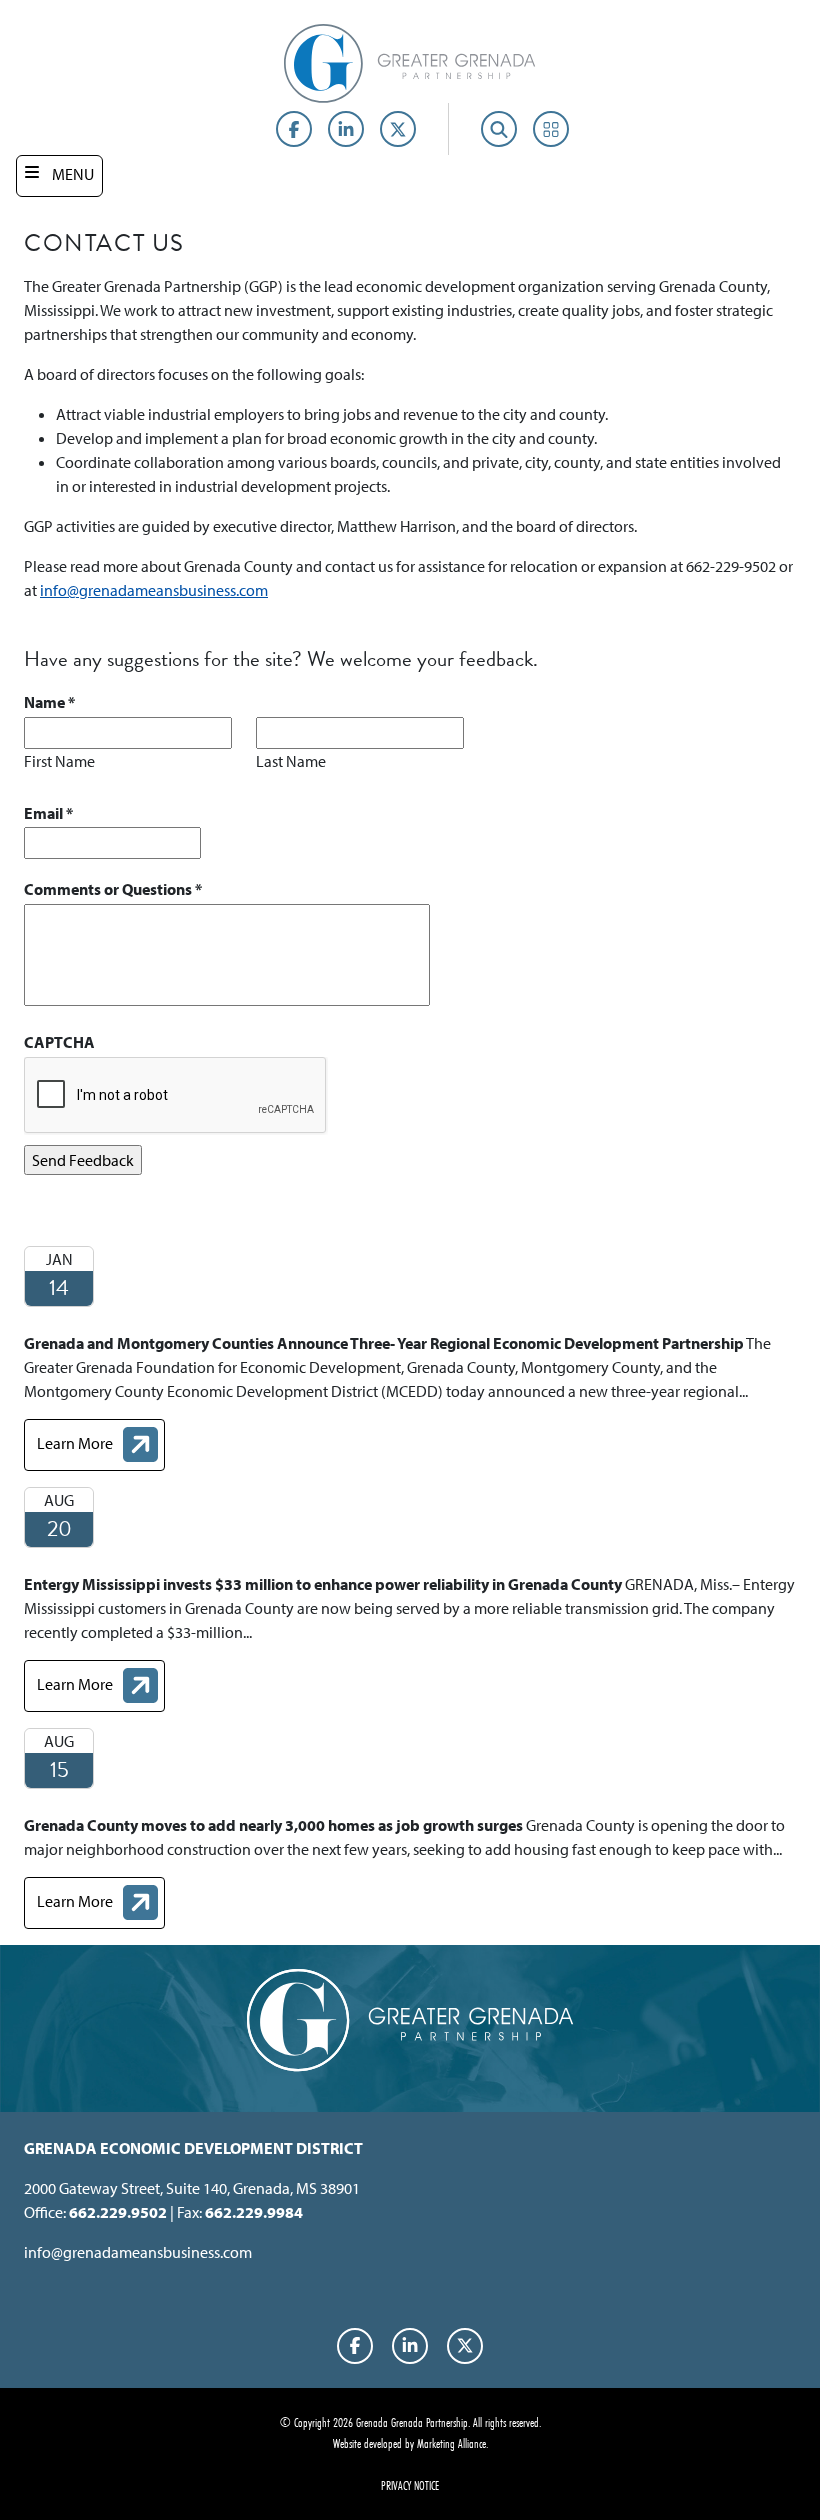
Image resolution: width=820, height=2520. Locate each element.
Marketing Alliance (451, 2443)
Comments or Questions (113, 889)
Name (49, 702)
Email (48, 813)
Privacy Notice (410, 2485)
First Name (59, 761)
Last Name (291, 761)
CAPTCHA (59, 1042)
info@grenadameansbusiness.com (154, 590)
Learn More (100, 1447)
